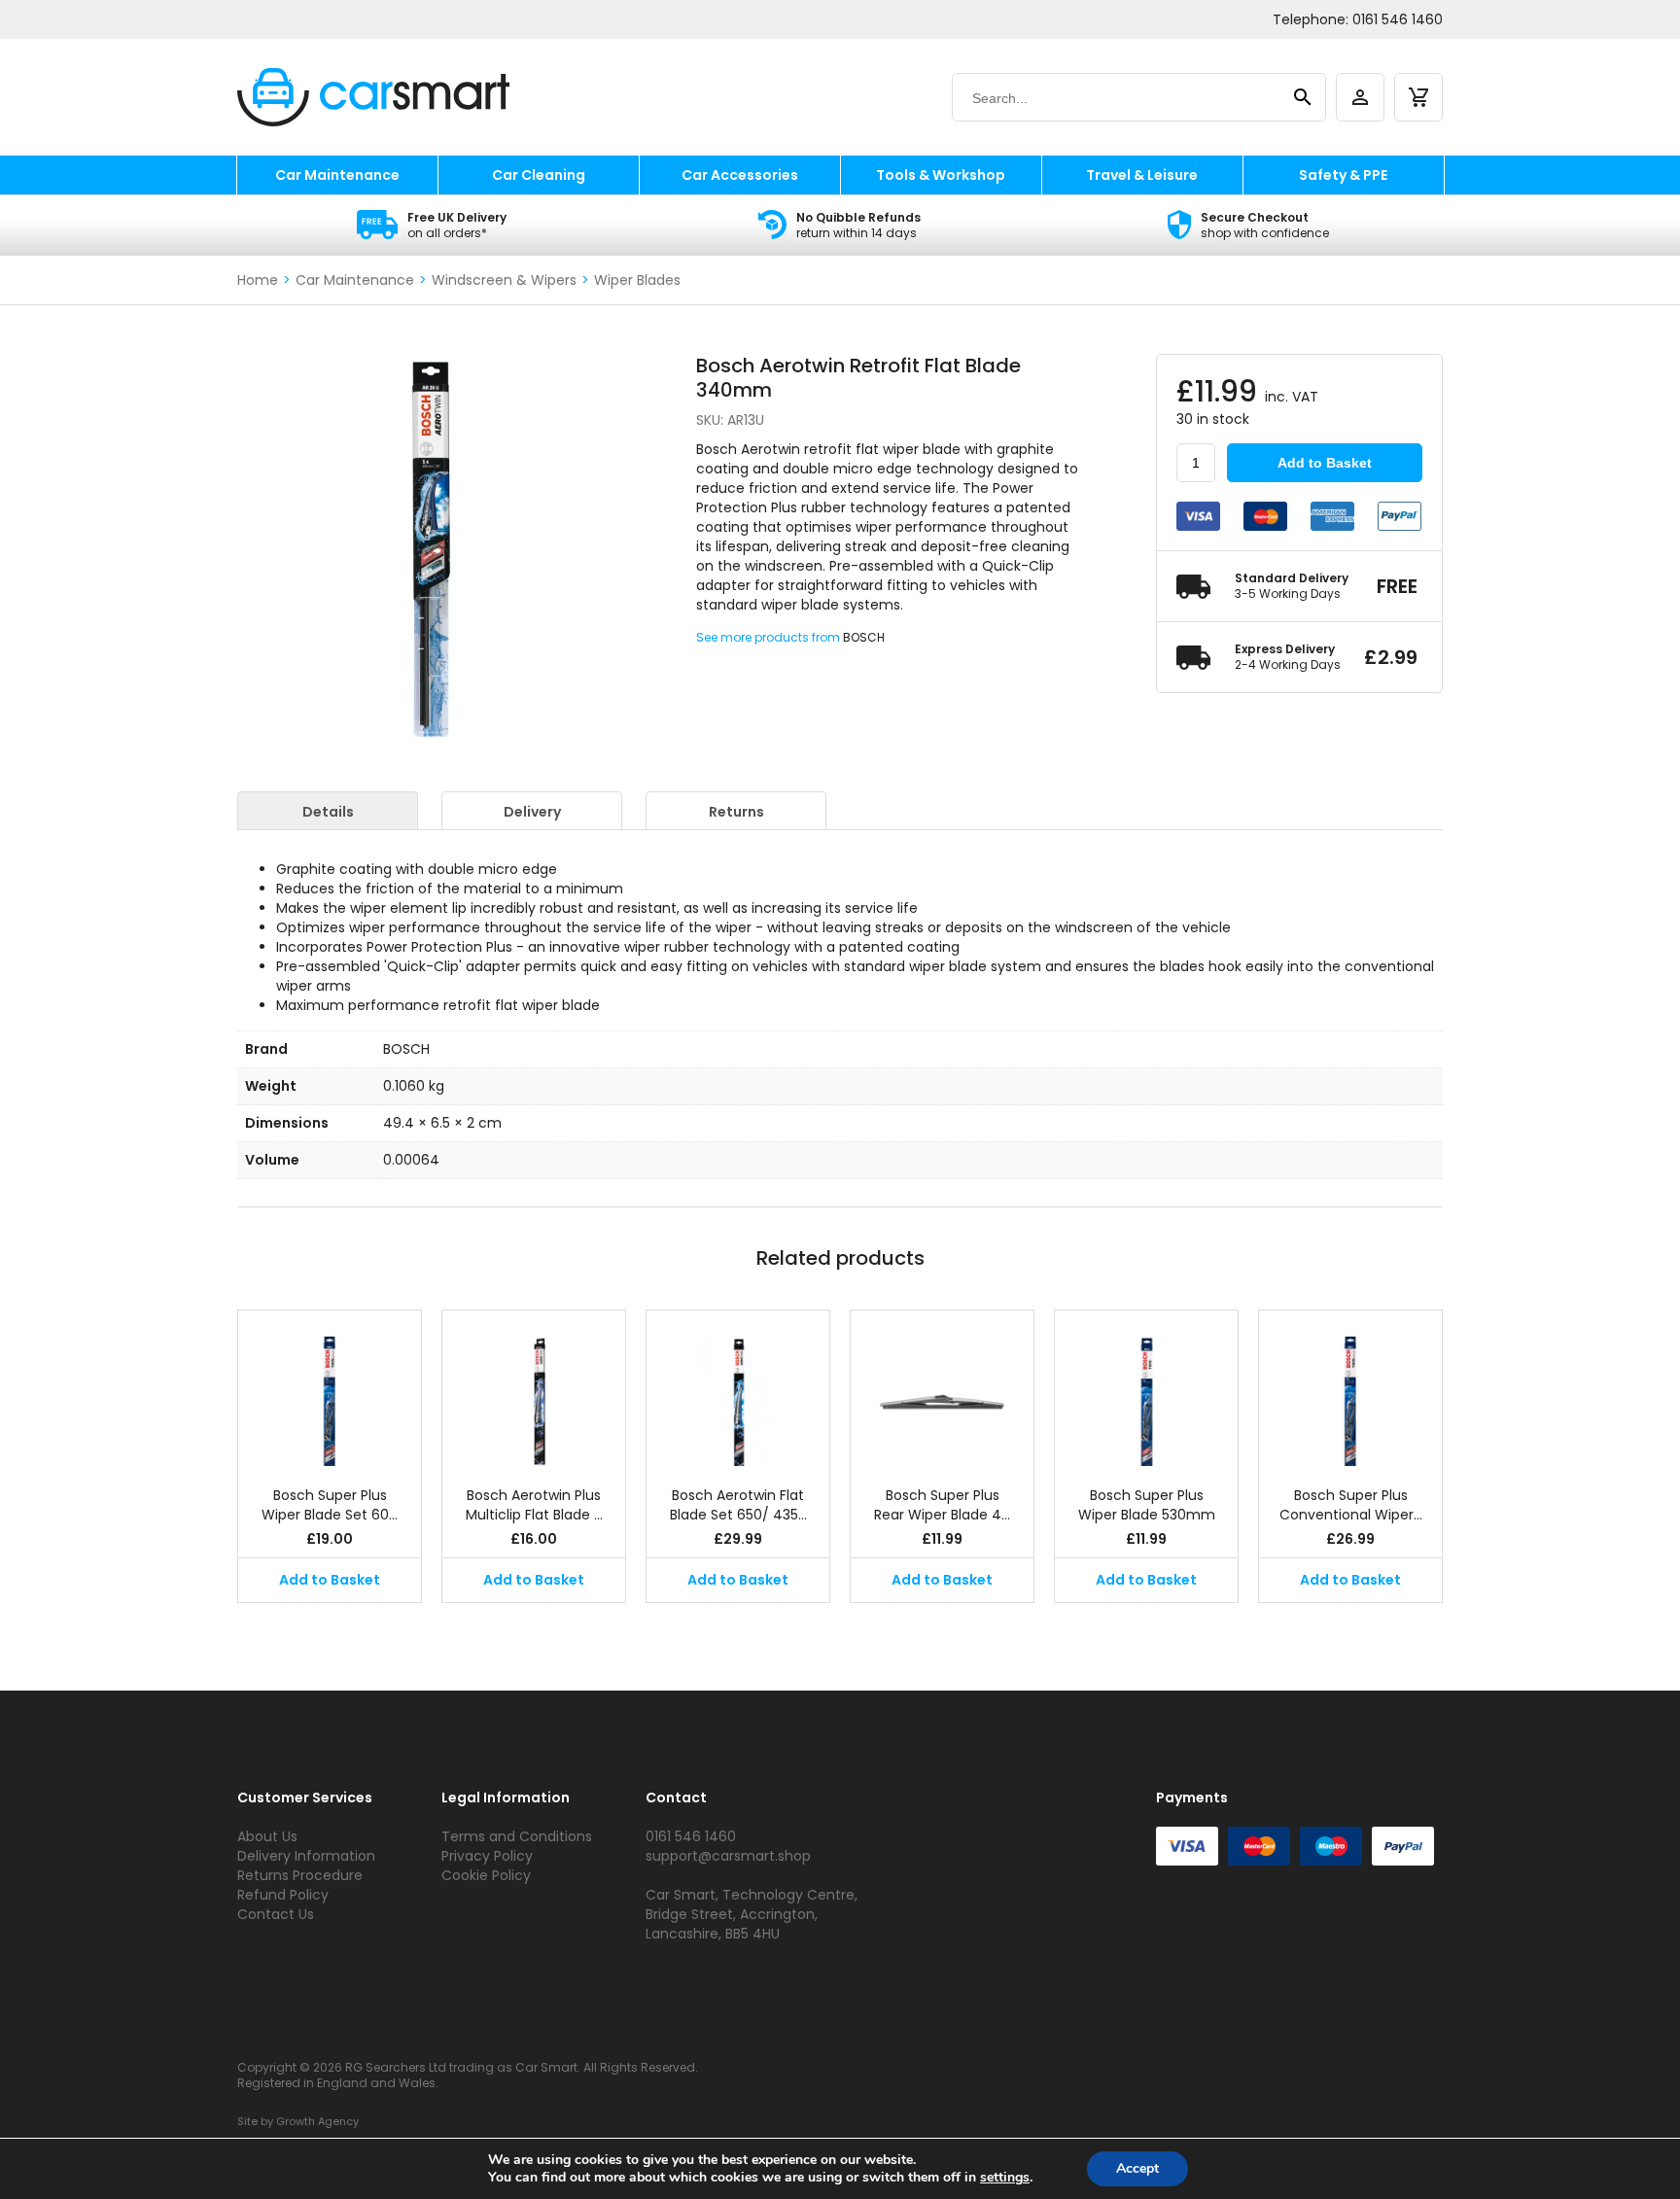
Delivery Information (306, 1856)
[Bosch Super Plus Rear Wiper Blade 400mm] (942, 1388)
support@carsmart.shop (728, 1856)
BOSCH (864, 637)
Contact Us (276, 1914)
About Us (267, 1836)
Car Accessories (740, 175)
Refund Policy (283, 1895)
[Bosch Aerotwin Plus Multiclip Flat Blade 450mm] (534, 1388)
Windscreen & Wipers (504, 280)
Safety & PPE (1343, 175)
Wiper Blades (637, 280)
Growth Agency (317, 2121)
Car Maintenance (337, 175)
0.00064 (411, 1160)
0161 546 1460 (1398, 19)
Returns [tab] (736, 812)
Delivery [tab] (532, 812)
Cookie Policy (486, 1875)
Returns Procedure (300, 1875)
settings (1005, 2178)
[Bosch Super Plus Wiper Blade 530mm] (1146, 1388)
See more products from (770, 637)
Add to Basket (1325, 463)
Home (258, 280)
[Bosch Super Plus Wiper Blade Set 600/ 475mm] (330, 1388)
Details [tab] (328, 812)
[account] (1360, 97)
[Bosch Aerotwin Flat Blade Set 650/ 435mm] (738, 1388)
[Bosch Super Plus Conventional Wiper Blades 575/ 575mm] (1350, 1388)
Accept (1137, 2168)
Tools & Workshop (941, 175)
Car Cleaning (539, 175)
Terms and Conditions (517, 1836)
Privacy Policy (487, 1856)
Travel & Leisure (1142, 175)
